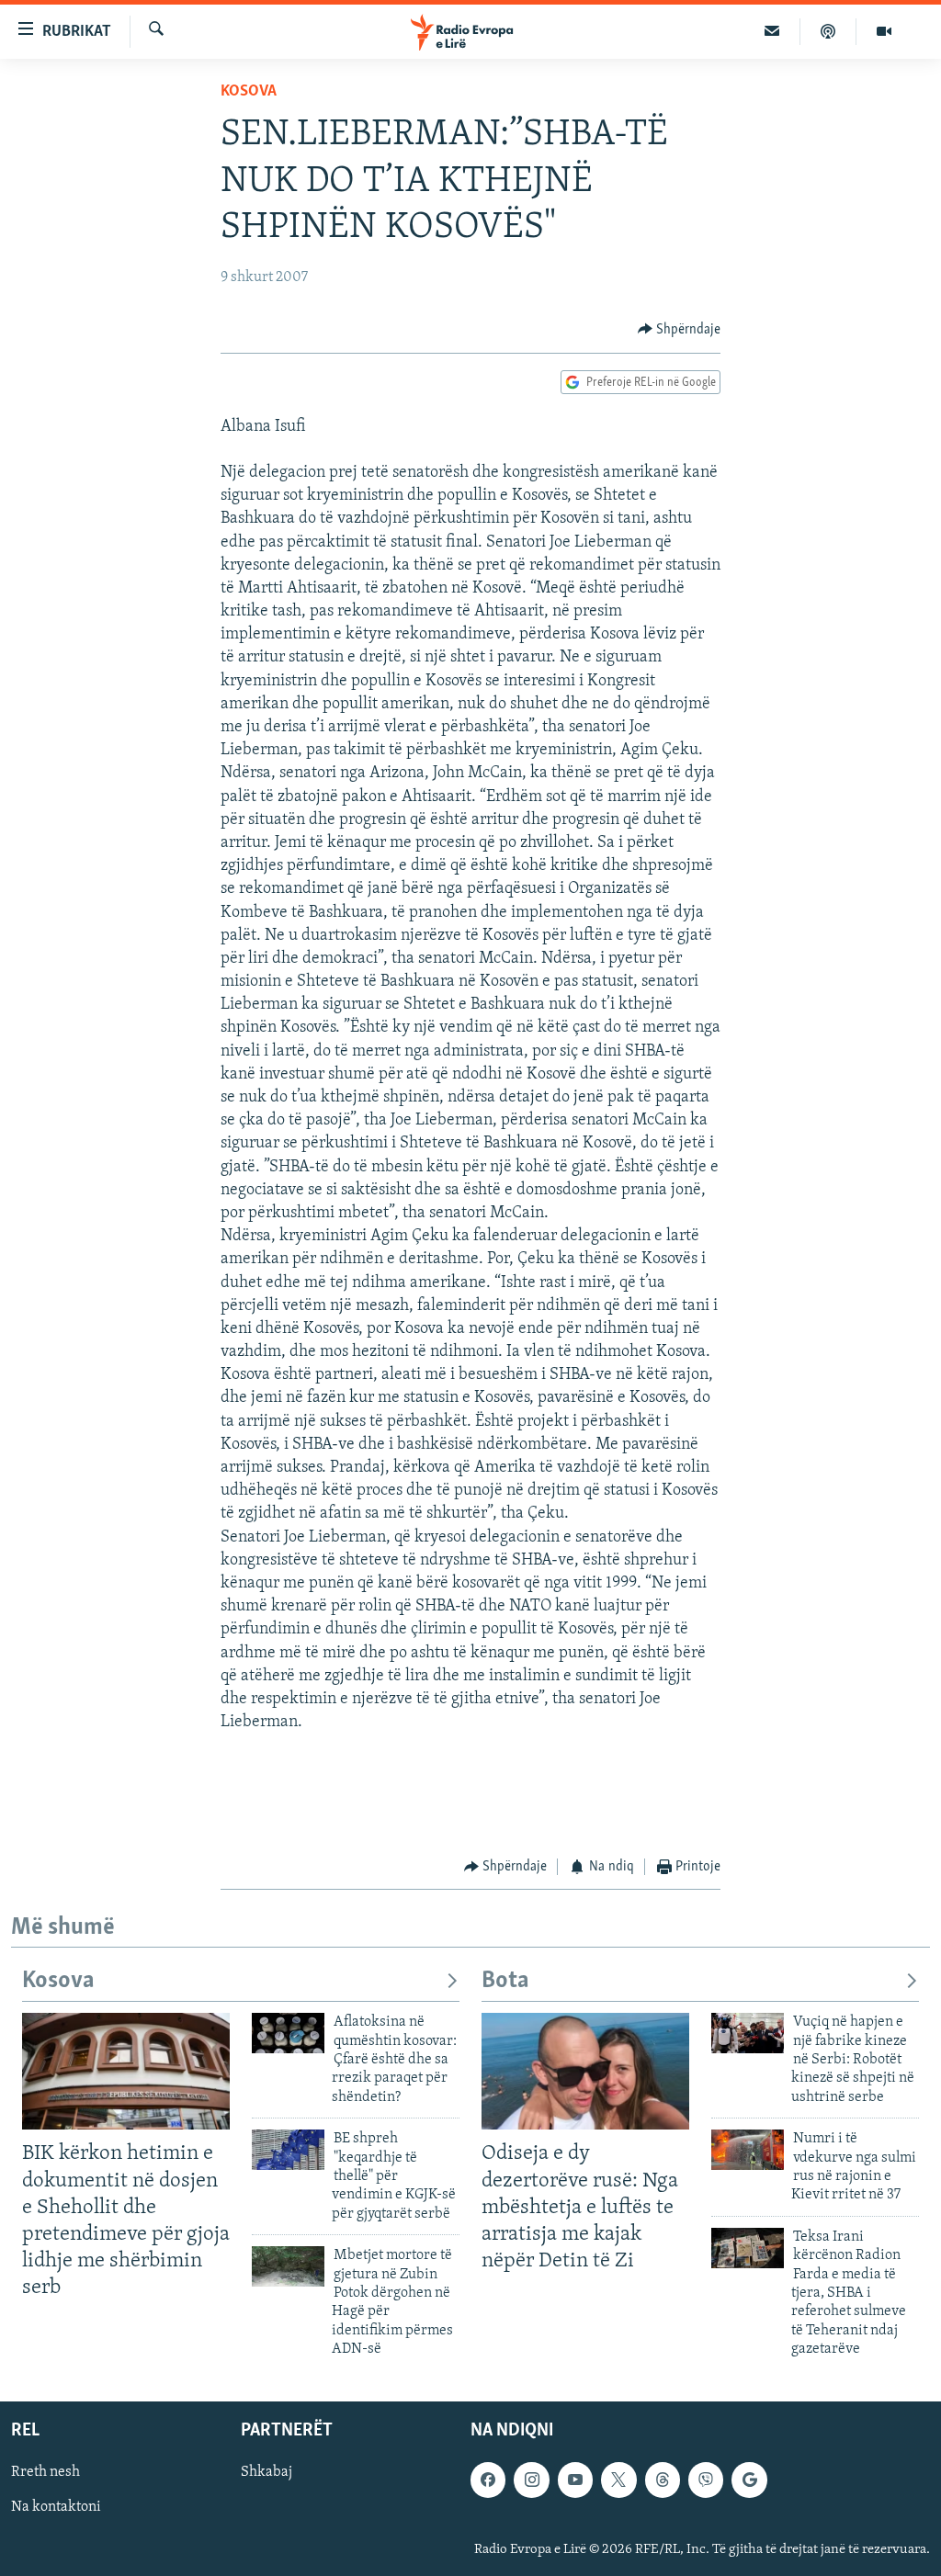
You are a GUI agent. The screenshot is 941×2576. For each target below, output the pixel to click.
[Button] (680, 330)
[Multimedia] (884, 31)
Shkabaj (266, 2472)
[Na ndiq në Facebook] (488, 2480)
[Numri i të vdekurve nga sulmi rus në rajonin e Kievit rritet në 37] (748, 2150)
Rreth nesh (45, 2472)
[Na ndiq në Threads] (663, 2480)
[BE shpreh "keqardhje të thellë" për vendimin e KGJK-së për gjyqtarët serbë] (288, 2150)
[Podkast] (828, 31)
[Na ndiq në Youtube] (575, 2480)
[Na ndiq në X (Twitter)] (618, 2480)
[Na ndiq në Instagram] (531, 2480)
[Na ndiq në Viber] (706, 2480)
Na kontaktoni (56, 2507)
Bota (505, 1981)
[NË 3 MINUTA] (772, 31)
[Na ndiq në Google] (749, 2480)
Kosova (249, 92)
